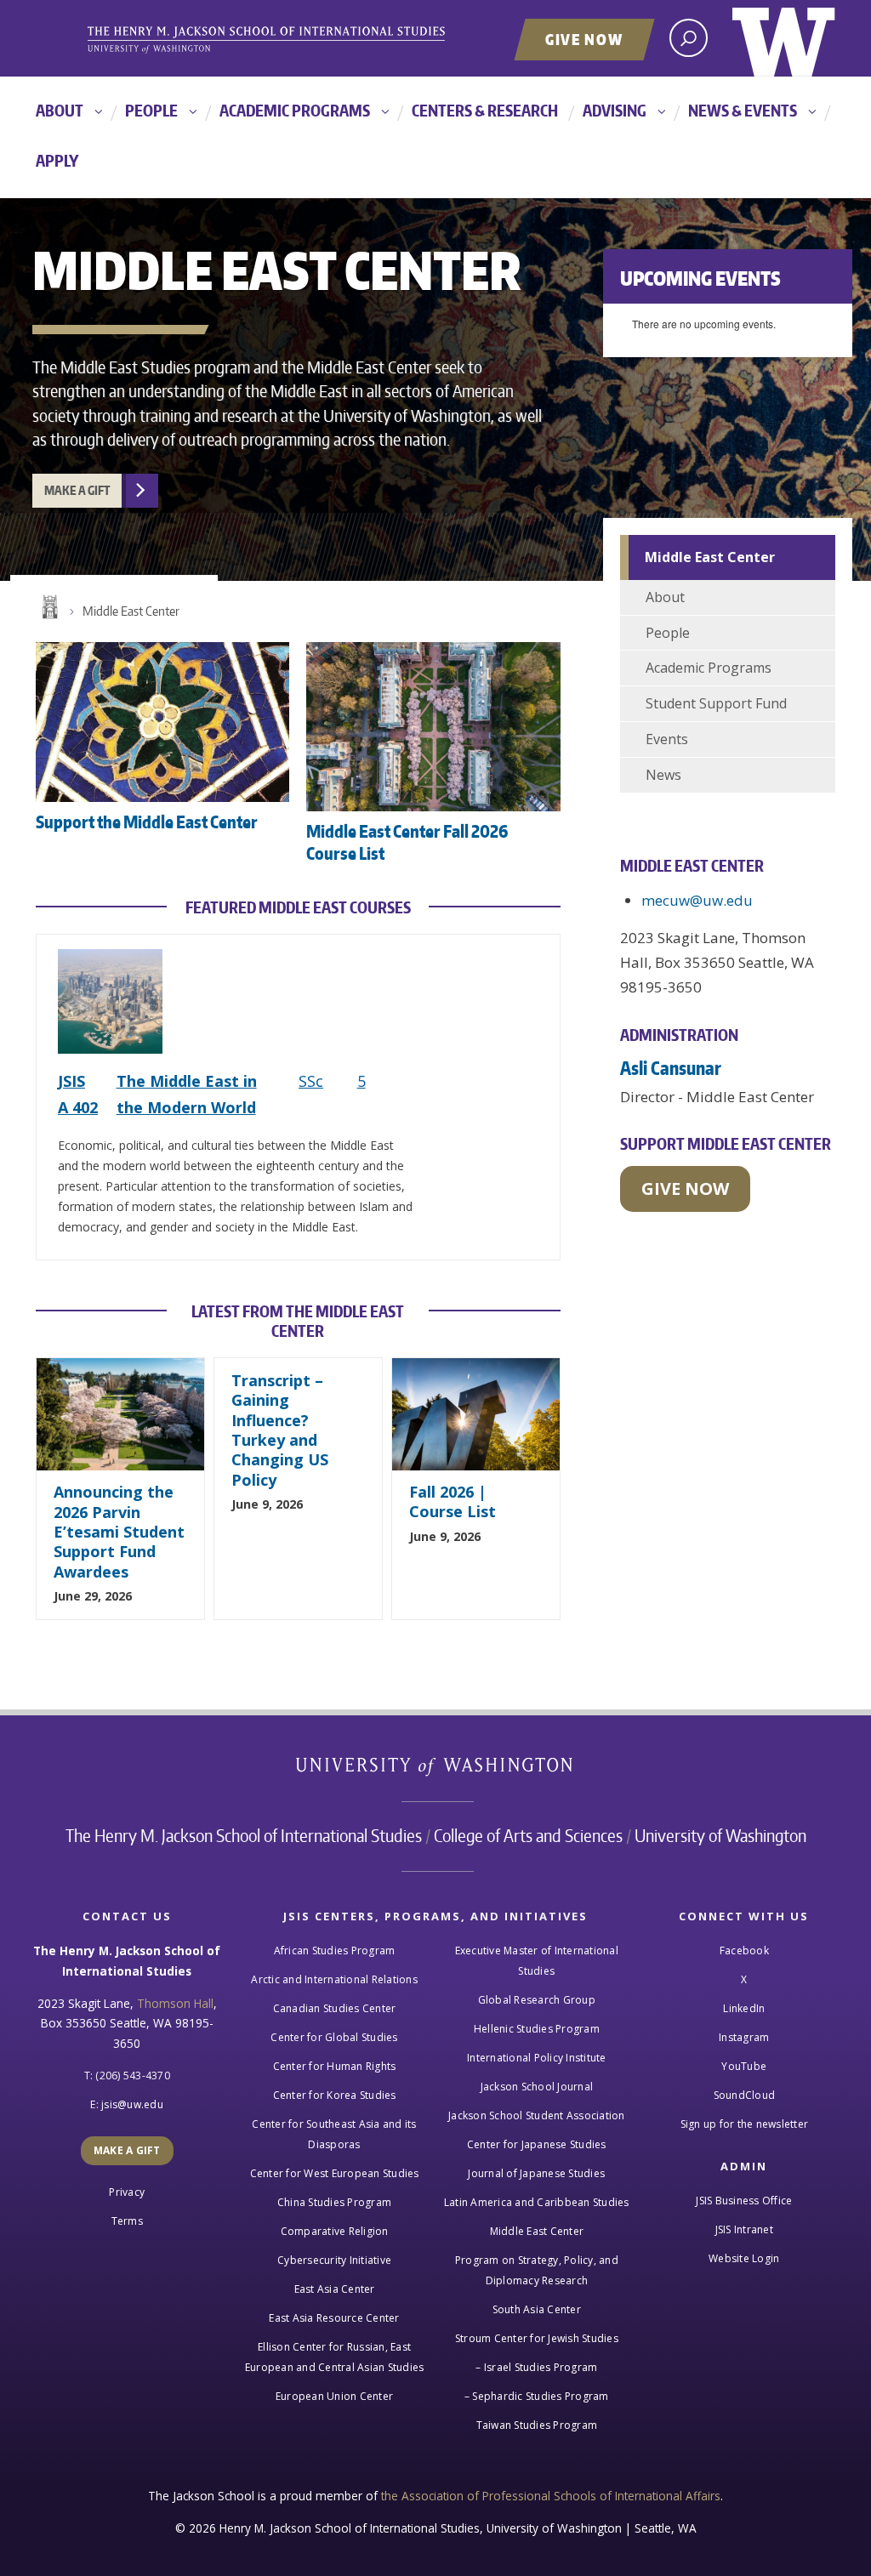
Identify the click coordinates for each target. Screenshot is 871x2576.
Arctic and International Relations (334, 1979)
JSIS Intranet (744, 2229)
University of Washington (784, 38)
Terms (127, 2221)
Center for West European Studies (335, 2173)
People (151, 110)
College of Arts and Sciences (528, 1835)
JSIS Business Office (744, 2201)
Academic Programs (295, 110)
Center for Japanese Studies (537, 2144)
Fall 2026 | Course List (453, 1501)
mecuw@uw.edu (697, 900)
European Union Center (334, 2396)
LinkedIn (744, 2008)
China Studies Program (334, 2202)
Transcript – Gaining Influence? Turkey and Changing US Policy (280, 1430)
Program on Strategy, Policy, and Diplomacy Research (537, 2270)
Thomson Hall (175, 2003)
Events (667, 739)
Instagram (744, 2037)
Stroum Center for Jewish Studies (537, 2338)
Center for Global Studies (334, 2037)
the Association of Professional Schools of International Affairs (551, 2496)
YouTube (744, 2066)
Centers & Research (485, 110)
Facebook (744, 1950)
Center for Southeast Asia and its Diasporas (334, 2134)
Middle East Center (131, 611)
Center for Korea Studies (335, 2095)
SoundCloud (745, 2095)
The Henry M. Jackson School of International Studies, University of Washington (295, 40)
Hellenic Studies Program (537, 2029)
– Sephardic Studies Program (537, 2396)
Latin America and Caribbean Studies (537, 2202)
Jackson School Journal (537, 2087)
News (663, 775)
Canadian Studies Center (335, 2008)
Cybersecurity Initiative (334, 2260)
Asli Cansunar (671, 1068)
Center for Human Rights (335, 2066)
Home (48, 607)
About (60, 110)
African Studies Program (335, 1950)
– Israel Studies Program (536, 2367)
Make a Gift (77, 490)
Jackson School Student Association (537, 2115)
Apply (57, 160)
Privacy (127, 2192)
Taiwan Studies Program (537, 2425)
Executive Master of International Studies (537, 1961)
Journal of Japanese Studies (536, 2173)
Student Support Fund (716, 703)
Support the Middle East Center (147, 822)
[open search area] (689, 38)
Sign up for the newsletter (745, 2124)
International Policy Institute (537, 2058)
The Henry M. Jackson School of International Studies (244, 1835)
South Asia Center (537, 2309)
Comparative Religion (335, 2231)
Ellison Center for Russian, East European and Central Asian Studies (335, 2357)
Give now (685, 1188)
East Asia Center (335, 2289)
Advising (615, 110)
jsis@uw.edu (132, 2104)
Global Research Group (537, 2000)
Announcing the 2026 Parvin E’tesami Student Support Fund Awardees (119, 1532)
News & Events (743, 110)
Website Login (744, 2258)
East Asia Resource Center (334, 2318)
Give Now (584, 39)
